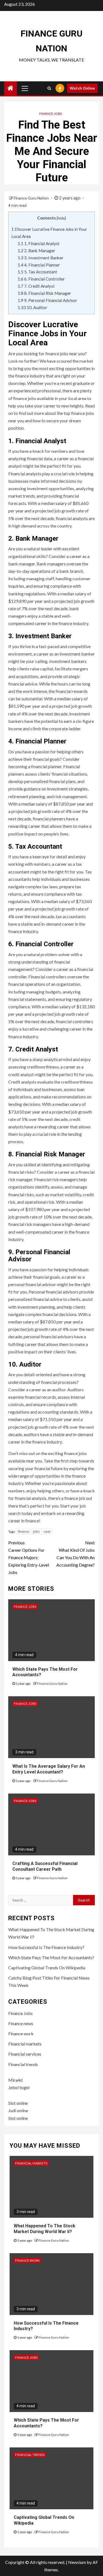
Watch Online (82, 88)
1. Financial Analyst (39, 243)
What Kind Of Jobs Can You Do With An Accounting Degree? (76, 1554)
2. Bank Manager (36, 251)
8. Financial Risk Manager (44, 293)
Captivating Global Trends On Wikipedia (47, 1968)
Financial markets (25, 2044)
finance (23, 1531)
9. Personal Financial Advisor (47, 300)
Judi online (18, 2110)
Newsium (77, 2562)
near (47, 1531)
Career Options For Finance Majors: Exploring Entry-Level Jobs (29, 1558)
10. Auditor (32, 307)
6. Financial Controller (41, 279)
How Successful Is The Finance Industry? (46, 1947)
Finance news (21, 2023)
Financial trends (23, 2064)
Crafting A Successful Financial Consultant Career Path (45, 1866)
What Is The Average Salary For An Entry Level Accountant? (49, 1769)
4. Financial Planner (39, 265)
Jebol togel (19, 2087)
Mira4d (15, 2080)
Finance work (21, 2034)
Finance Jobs (51, 114)
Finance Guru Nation (32, 198)
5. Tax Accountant (37, 272)
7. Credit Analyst (36, 286)
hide (61, 218)
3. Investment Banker (41, 258)
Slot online (18, 2103)
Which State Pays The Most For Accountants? (51, 1957)
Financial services (25, 2054)
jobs (36, 1531)
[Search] (49, 88)
